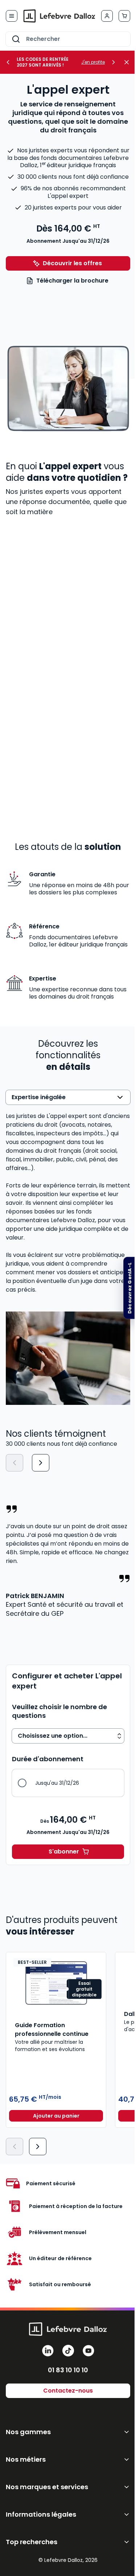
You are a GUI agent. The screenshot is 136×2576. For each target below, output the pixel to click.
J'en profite (93, 62)
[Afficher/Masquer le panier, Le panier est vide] (124, 16)
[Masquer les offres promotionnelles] (129, 62)
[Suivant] (41, 1463)
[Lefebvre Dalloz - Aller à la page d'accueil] (59, 16)
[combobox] (68, 39)
